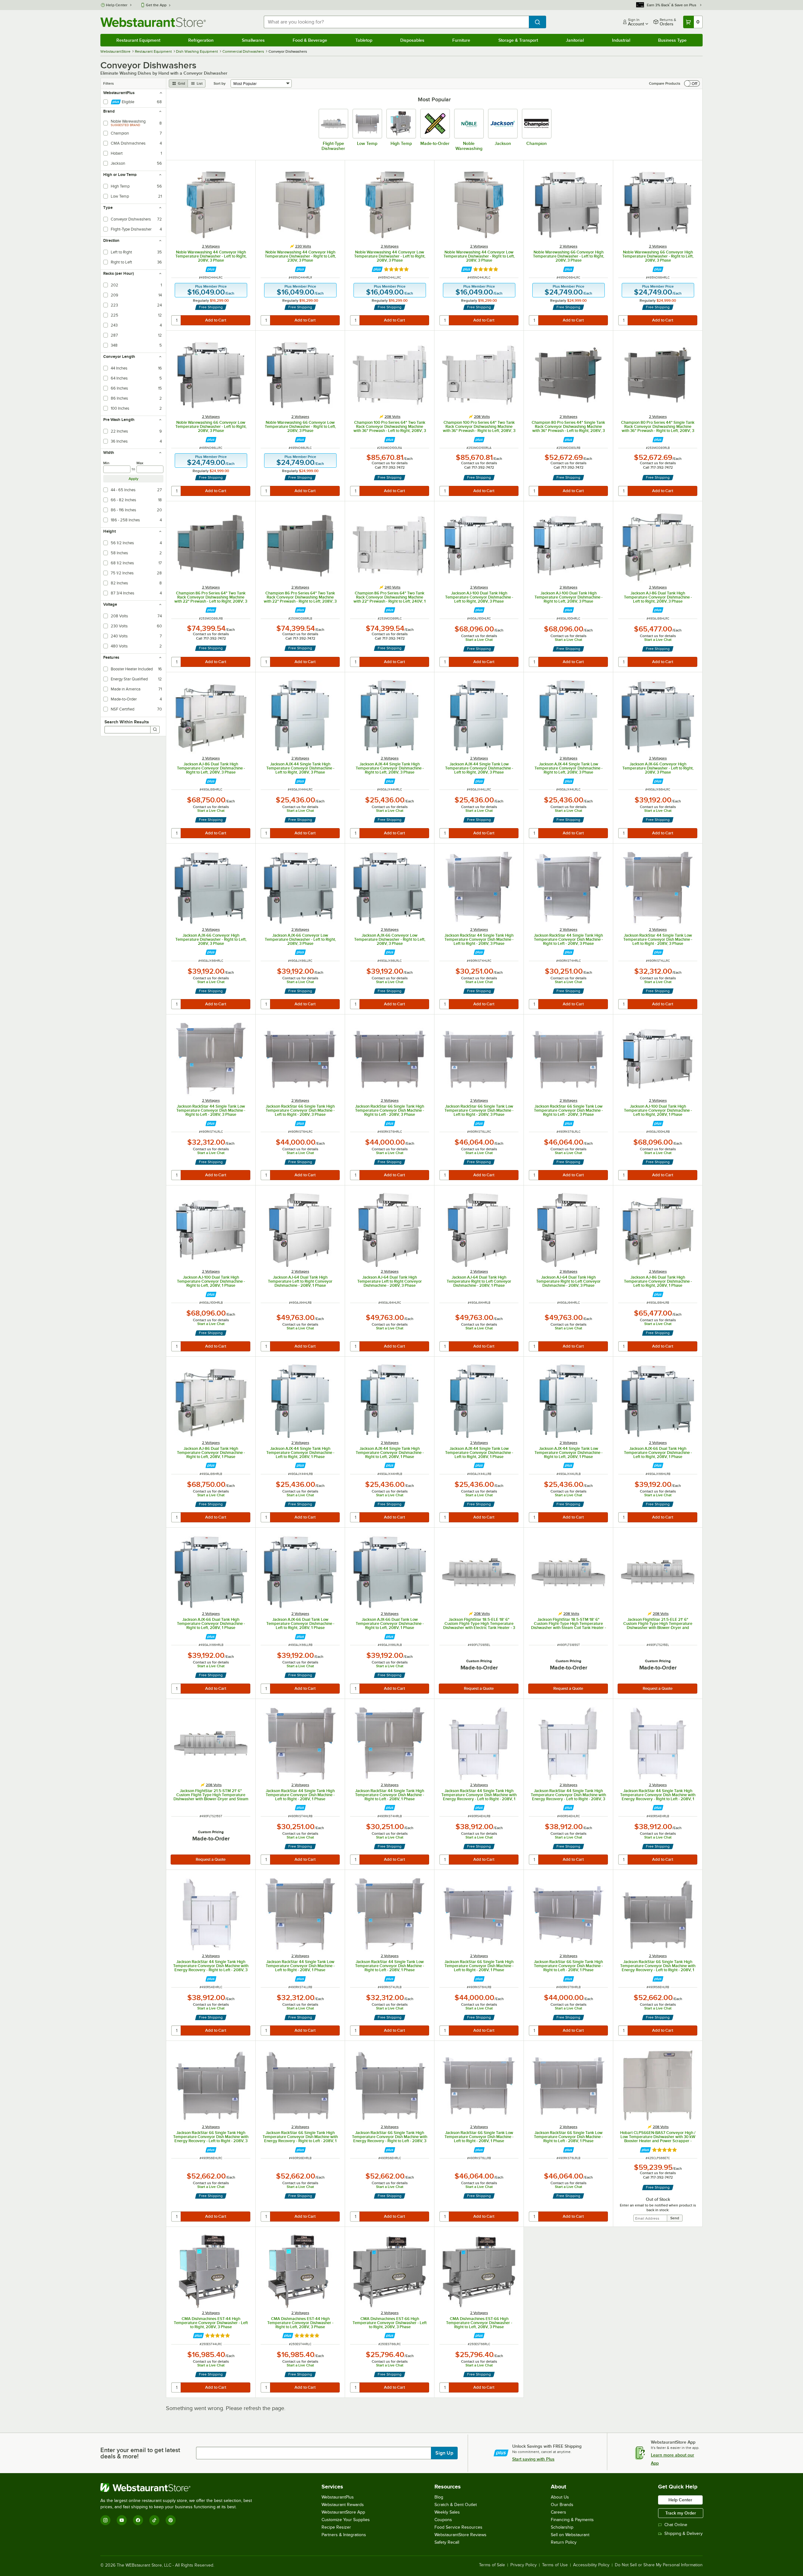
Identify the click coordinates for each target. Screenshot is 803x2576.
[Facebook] (138, 2520)
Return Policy (564, 2542)
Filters (109, 83)
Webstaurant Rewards (343, 2505)
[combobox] (396, 22)
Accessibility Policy (591, 2565)
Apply (133, 479)
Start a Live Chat (479, 640)
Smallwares (253, 40)
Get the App (156, 5)
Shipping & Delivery (683, 2533)
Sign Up (444, 2453)
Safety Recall (447, 2542)
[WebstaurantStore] (179, 2488)
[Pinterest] (171, 2520)
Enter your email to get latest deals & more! (140, 2453)
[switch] (692, 83)
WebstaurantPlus (338, 2497)
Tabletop (364, 40)
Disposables (412, 40)
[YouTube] (122, 2520)
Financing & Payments (572, 2520)
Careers (558, 2512)
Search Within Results (127, 722)
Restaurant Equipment (138, 40)
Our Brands (562, 2505)
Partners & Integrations (344, 2535)
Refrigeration (201, 40)
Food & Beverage (310, 40)
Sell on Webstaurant (570, 2535)
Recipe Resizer (336, 2527)
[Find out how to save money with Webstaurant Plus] (211, 269)
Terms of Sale (492, 2565)
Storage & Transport (518, 40)
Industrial (621, 40)
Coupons (443, 2520)
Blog (439, 2497)
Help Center (117, 5)
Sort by (220, 83)
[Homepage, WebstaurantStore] (153, 22)
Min (106, 463)
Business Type (672, 40)
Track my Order (681, 2513)
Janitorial (575, 40)
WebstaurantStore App (343, 2512)
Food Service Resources (458, 2527)
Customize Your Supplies (346, 2520)
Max (140, 463)
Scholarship (562, 2527)
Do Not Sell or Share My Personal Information (659, 2565)
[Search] (155, 730)
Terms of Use (555, 2565)
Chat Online (676, 2525)
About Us (560, 2497)
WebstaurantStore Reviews (460, 2535)
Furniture (461, 40)
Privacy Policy (524, 2565)
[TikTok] (154, 2520)
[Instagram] (105, 2520)
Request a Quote (479, 1688)
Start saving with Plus (533, 2459)
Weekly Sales (447, 2512)
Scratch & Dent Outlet (456, 2505)
